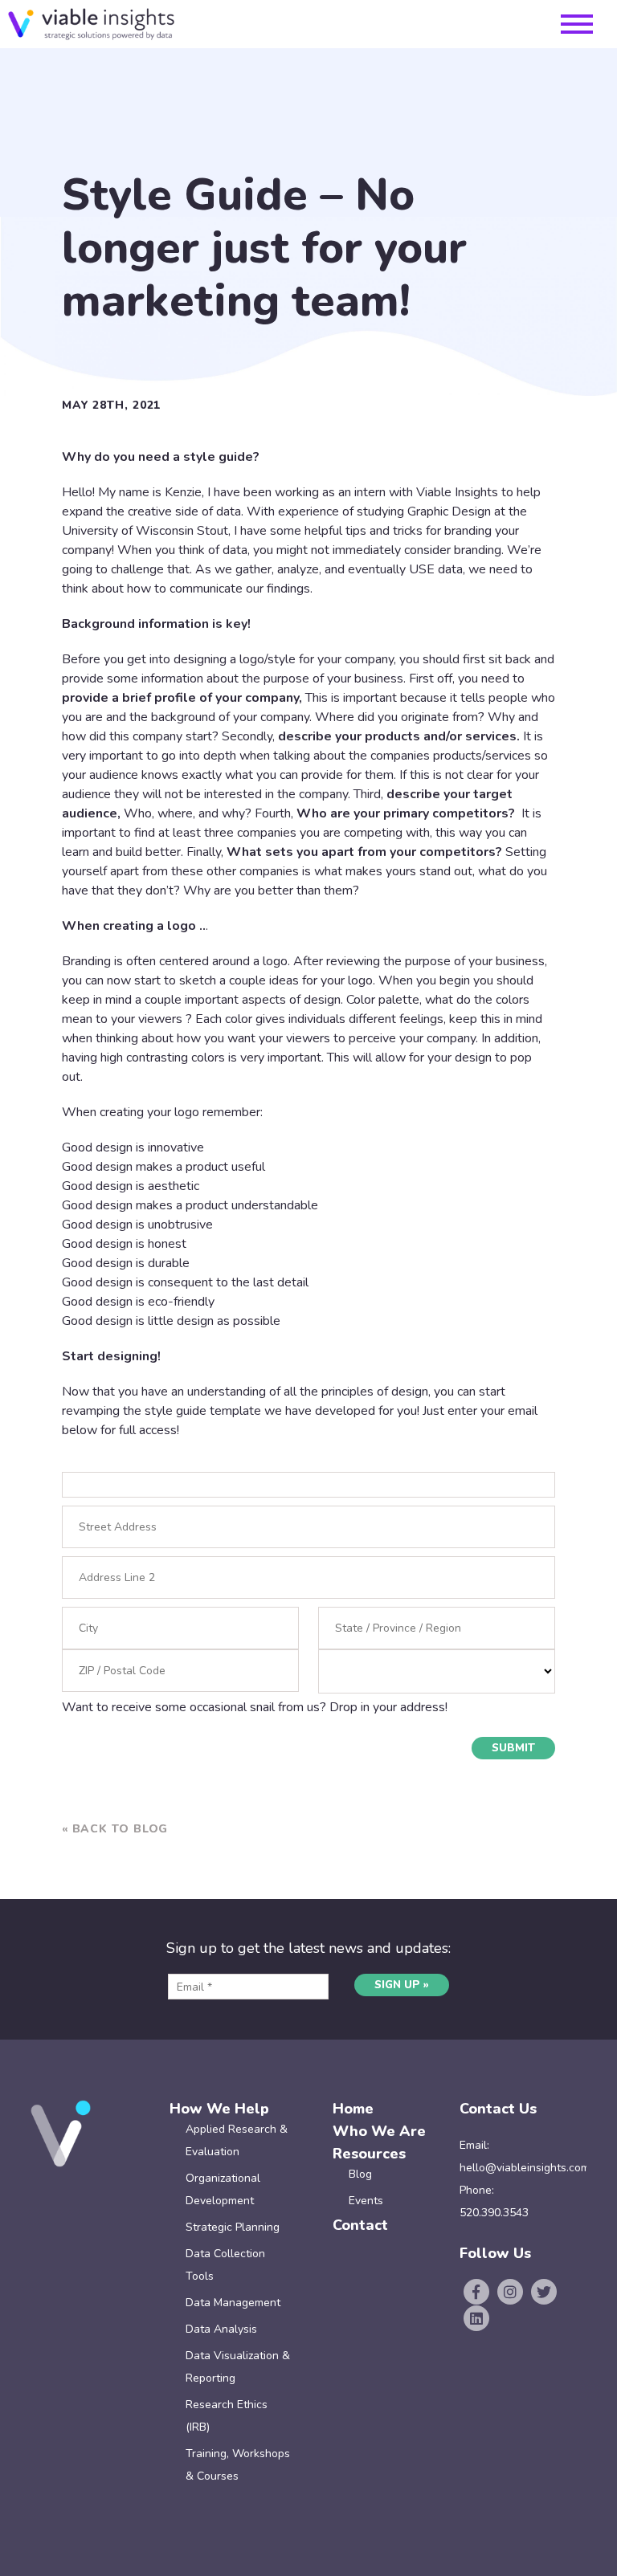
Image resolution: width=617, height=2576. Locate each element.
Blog (360, 2174)
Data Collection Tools (225, 2265)
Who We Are (379, 2131)
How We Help (219, 2109)
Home (353, 2109)
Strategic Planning (233, 2227)
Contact (360, 2225)
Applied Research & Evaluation (237, 2140)
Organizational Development (223, 2189)
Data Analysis (221, 2329)
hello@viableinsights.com (525, 2168)
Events (366, 2201)
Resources (369, 2154)
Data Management (233, 2303)
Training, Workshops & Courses (238, 2465)
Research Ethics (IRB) (227, 2416)
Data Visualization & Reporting (238, 2367)
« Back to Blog (115, 1829)
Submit (513, 1748)
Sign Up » (402, 1985)
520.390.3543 (494, 2213)
